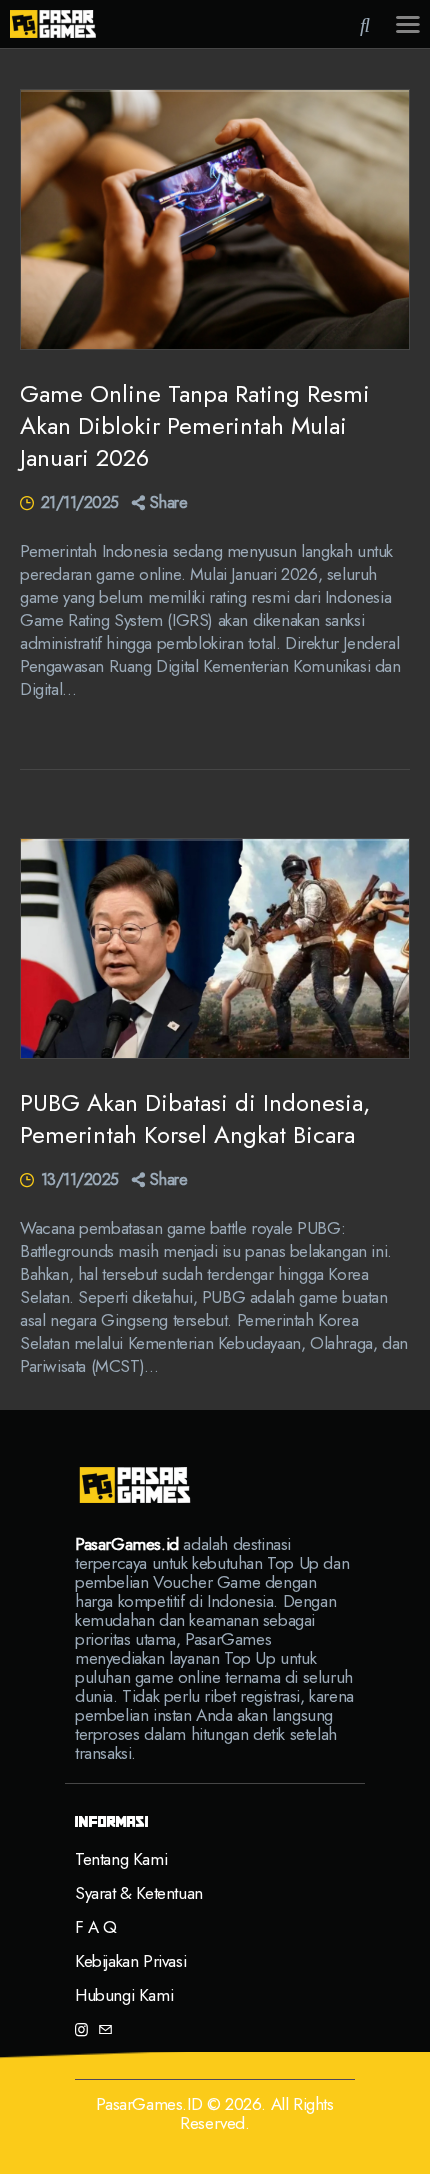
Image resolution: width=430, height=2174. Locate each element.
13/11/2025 (80, 1179)
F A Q (96, 1927)
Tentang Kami (121, 1859)
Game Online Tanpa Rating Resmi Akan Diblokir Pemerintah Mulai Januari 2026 (195, 426)
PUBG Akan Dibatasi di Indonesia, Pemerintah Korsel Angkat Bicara (195, 1119)
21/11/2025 (80, 502)
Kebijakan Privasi (130, 1961)
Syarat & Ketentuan (139, 1893)
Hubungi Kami (124, 1995)
